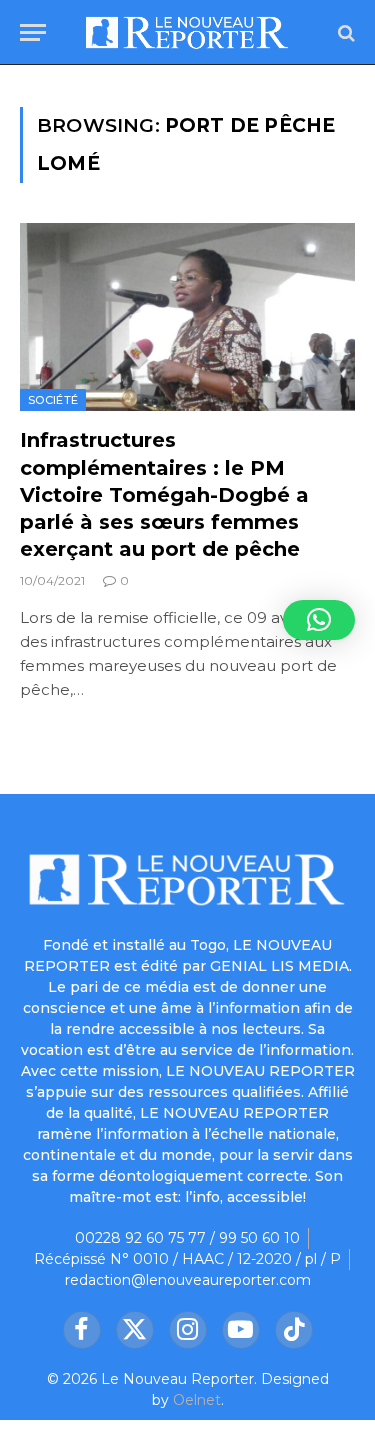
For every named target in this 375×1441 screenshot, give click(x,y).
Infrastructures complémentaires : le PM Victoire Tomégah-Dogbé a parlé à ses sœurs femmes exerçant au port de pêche (164, 494)
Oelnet (197, 1400)
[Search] (344, 32)
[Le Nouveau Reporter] (187, 32)
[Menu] (33, 32)
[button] (319, 620)
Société (53, 400)
